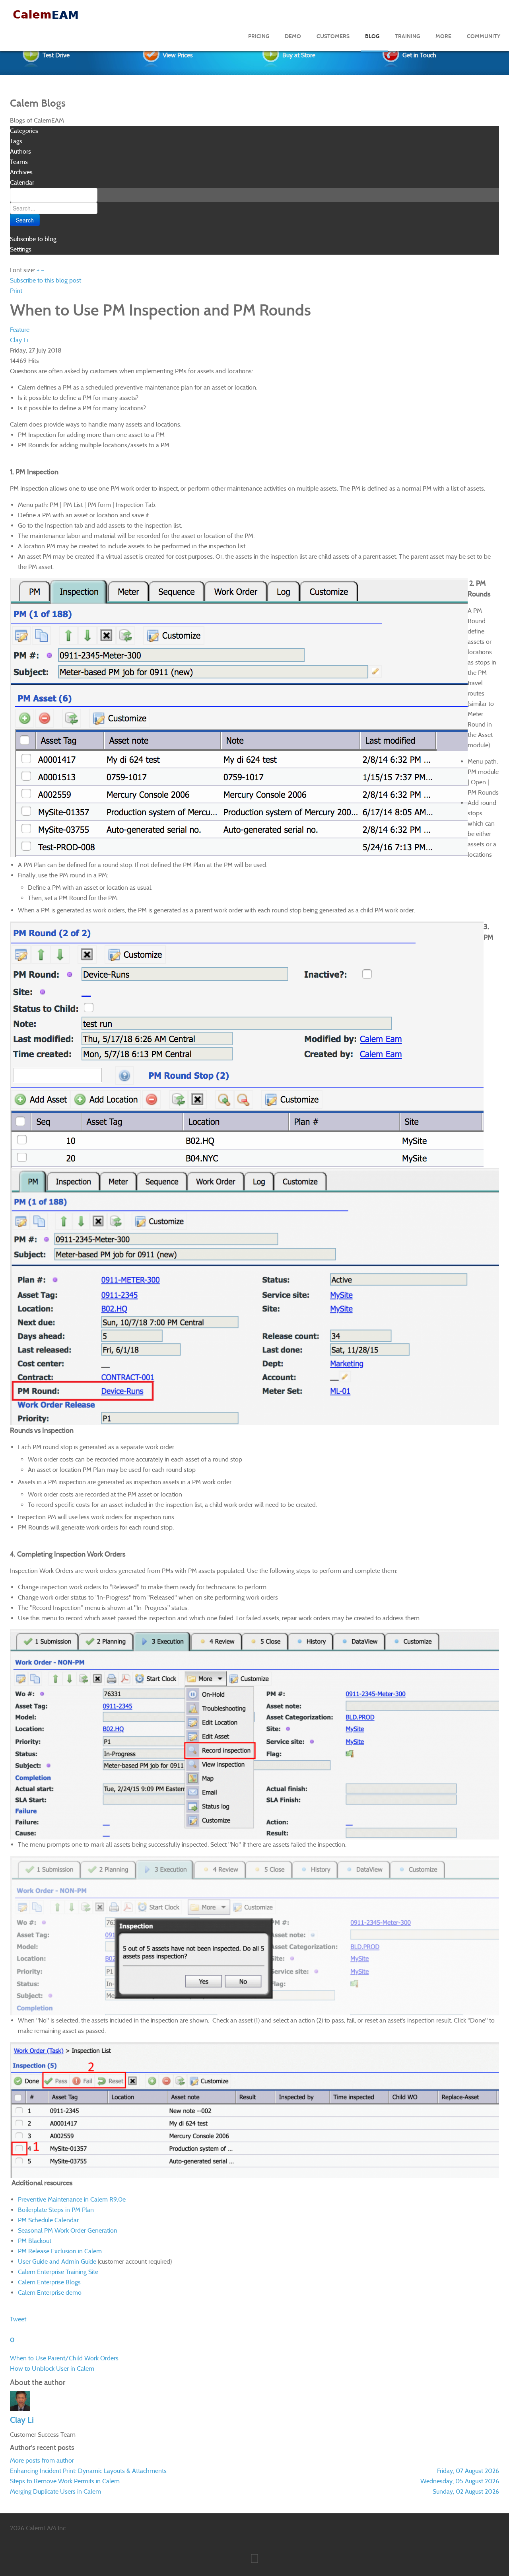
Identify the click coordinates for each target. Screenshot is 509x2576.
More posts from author (42, 2460)
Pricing (259, 36)
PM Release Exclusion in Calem (60, 2251)
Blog (372, 36)
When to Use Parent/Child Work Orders (64, 2358)
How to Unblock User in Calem (52, 2368)
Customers (333, 36)
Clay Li (19, 340)
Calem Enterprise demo (50, 2292)
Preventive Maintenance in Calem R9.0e (72, 2199)
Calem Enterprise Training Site (58, 2272)
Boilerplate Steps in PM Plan (56, 2210)
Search (25, 220)
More (443, 36)
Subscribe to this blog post (46, 280)
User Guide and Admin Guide (57, 2261)
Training (407, 36)
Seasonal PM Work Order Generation (68, 2230)
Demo (293, 36)
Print (16, 291)
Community (484, 36)
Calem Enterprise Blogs (49, 2282)
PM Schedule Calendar (48, 2220)
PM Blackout (35, 2241)
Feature (20, 330)
